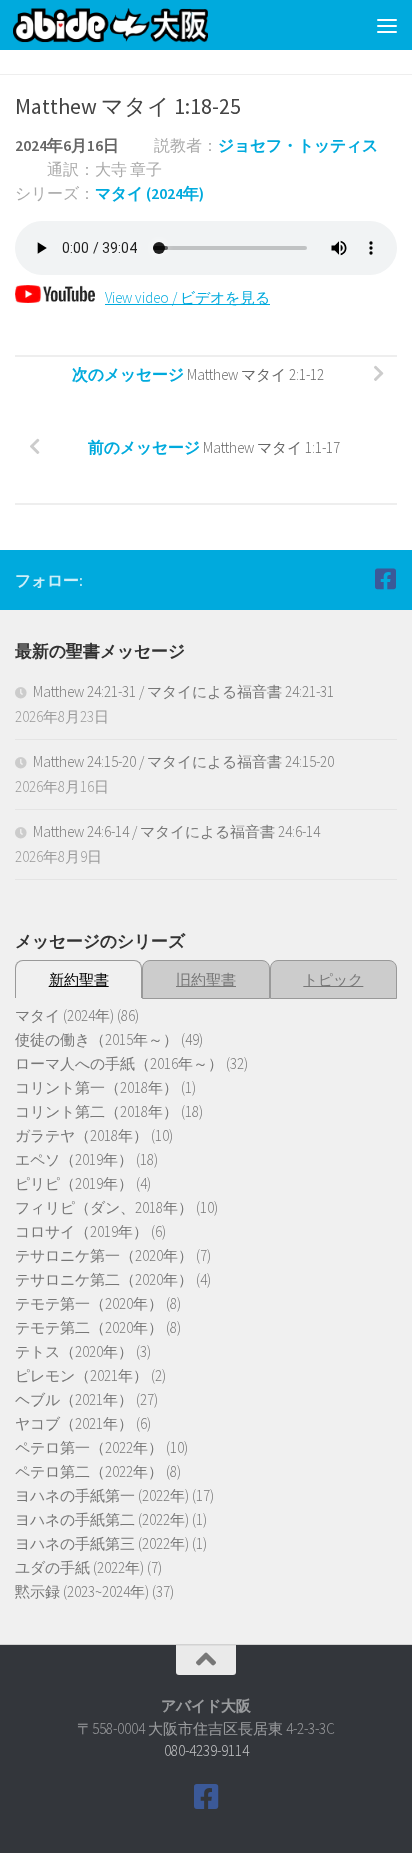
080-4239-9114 (206, 1750)
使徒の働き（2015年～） (96, 1039)
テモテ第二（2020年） (89, 1327)
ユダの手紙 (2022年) (79, 1567)
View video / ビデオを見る (187, 297)
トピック (333, 979)
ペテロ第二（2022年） (89, 1471)
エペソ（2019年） (74, 1159)
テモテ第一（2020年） (89, 1303)
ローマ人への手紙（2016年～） (119, 1063)
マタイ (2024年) (149, 193)
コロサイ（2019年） (81, 1231)
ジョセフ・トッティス (298, 145)
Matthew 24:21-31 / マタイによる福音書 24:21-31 (183, 691)
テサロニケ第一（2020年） (104, 1255)
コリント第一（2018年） (96, 1087)
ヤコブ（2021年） (74, 1423)
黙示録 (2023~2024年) (82, 1591)
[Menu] (387, 25)
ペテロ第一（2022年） (89, 1447)
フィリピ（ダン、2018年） (104, 1207)
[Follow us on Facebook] (385, 579)
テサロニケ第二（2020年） (104, 1279)
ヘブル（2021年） (74, 1399)
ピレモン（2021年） (81, 1375)
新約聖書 (79, 979)
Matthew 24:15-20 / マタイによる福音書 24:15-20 (183, 761)
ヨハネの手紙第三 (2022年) (102, 1543)
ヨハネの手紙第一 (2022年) (102, 1495)
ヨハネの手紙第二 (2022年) (102, 1519)
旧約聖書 (206, 979)
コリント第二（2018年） (96, 1111)
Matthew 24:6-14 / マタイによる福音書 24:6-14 (176, 831)
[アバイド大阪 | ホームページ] (143, 25)
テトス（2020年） (74, 1351)
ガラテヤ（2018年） (81, 1135)
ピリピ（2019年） (74, 1183)
